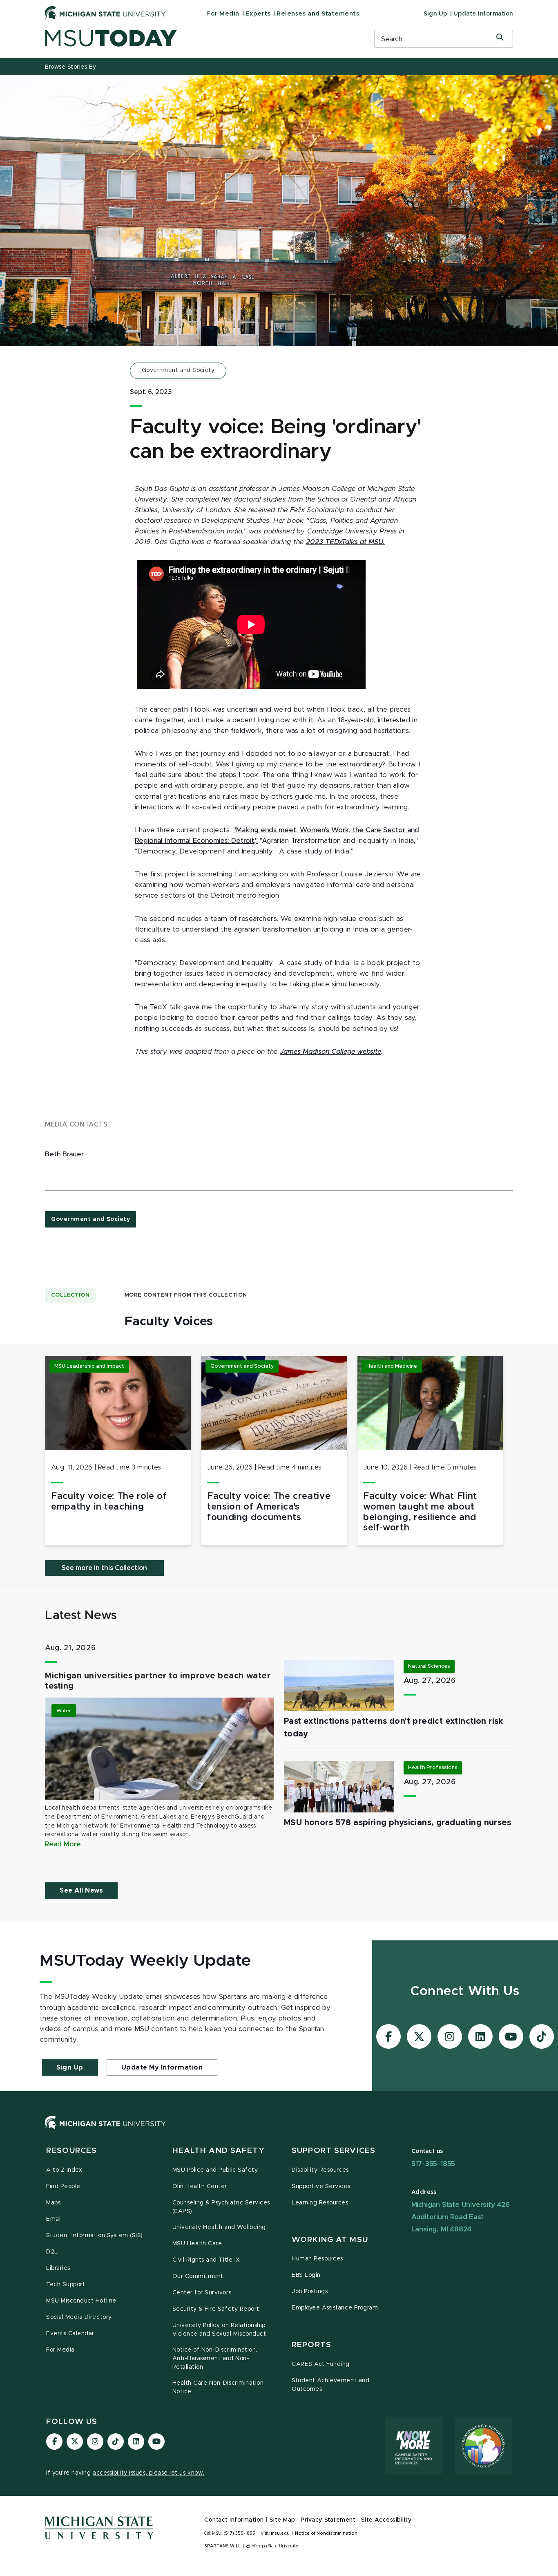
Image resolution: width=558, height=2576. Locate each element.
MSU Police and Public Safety (215, 2170)
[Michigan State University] (105, 13)
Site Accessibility (386, 2520)
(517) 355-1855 (240, 2533)
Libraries (58, 2268)
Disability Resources (320, 2170)
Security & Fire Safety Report (216, 2309)
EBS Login (306, 2275)
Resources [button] (71, 2151)
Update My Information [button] (162, 2068)
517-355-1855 (433, 2164)
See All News (81, 1891)
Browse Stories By (71, 67)
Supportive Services (321, 2186)
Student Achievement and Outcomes (330, 2385)
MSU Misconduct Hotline (81, 2301)
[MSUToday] (199, 38)
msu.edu (280, 2533)
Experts (258, 14)
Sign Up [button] (70, 2068)
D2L (52, 2252)
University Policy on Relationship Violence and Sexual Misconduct (219, 2330)
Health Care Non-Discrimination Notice (218, 2387)
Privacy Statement (328, 2520)
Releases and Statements (318, 14)
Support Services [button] (334, 2151)
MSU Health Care (197, 2244)
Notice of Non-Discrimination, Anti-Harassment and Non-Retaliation (215, 2359)
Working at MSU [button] (330, 2240)
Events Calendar (70, 2334)
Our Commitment (198, 2276)
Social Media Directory (79, 2317)
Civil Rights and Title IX (206, 2260)
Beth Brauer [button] (64, 1154)
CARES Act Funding (321, 2364)
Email (54, 2219)
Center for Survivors (202, 2293)
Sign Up (435, 14)
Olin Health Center (200, 2186)
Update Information (483, 14)
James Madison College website (330, 1052)
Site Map (282, 2520)
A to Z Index (64, 2170)
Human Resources (317, 2259)
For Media (223, 14)
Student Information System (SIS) (95, 2236)
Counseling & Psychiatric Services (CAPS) (221, 2207)
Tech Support (66, 2285)
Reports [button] (311, 2345)
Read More (63, 1844)
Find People (63, 2186)
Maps (53, 2203)
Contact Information (234, 2520)
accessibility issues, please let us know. (149, 2473)
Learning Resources (320, 2203)
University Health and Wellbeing (219, 2227)
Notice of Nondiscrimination (326, 2533)
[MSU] (279, 2131)
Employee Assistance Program (335, 2308)
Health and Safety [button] (219, 2151)
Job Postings (310, 2292)
